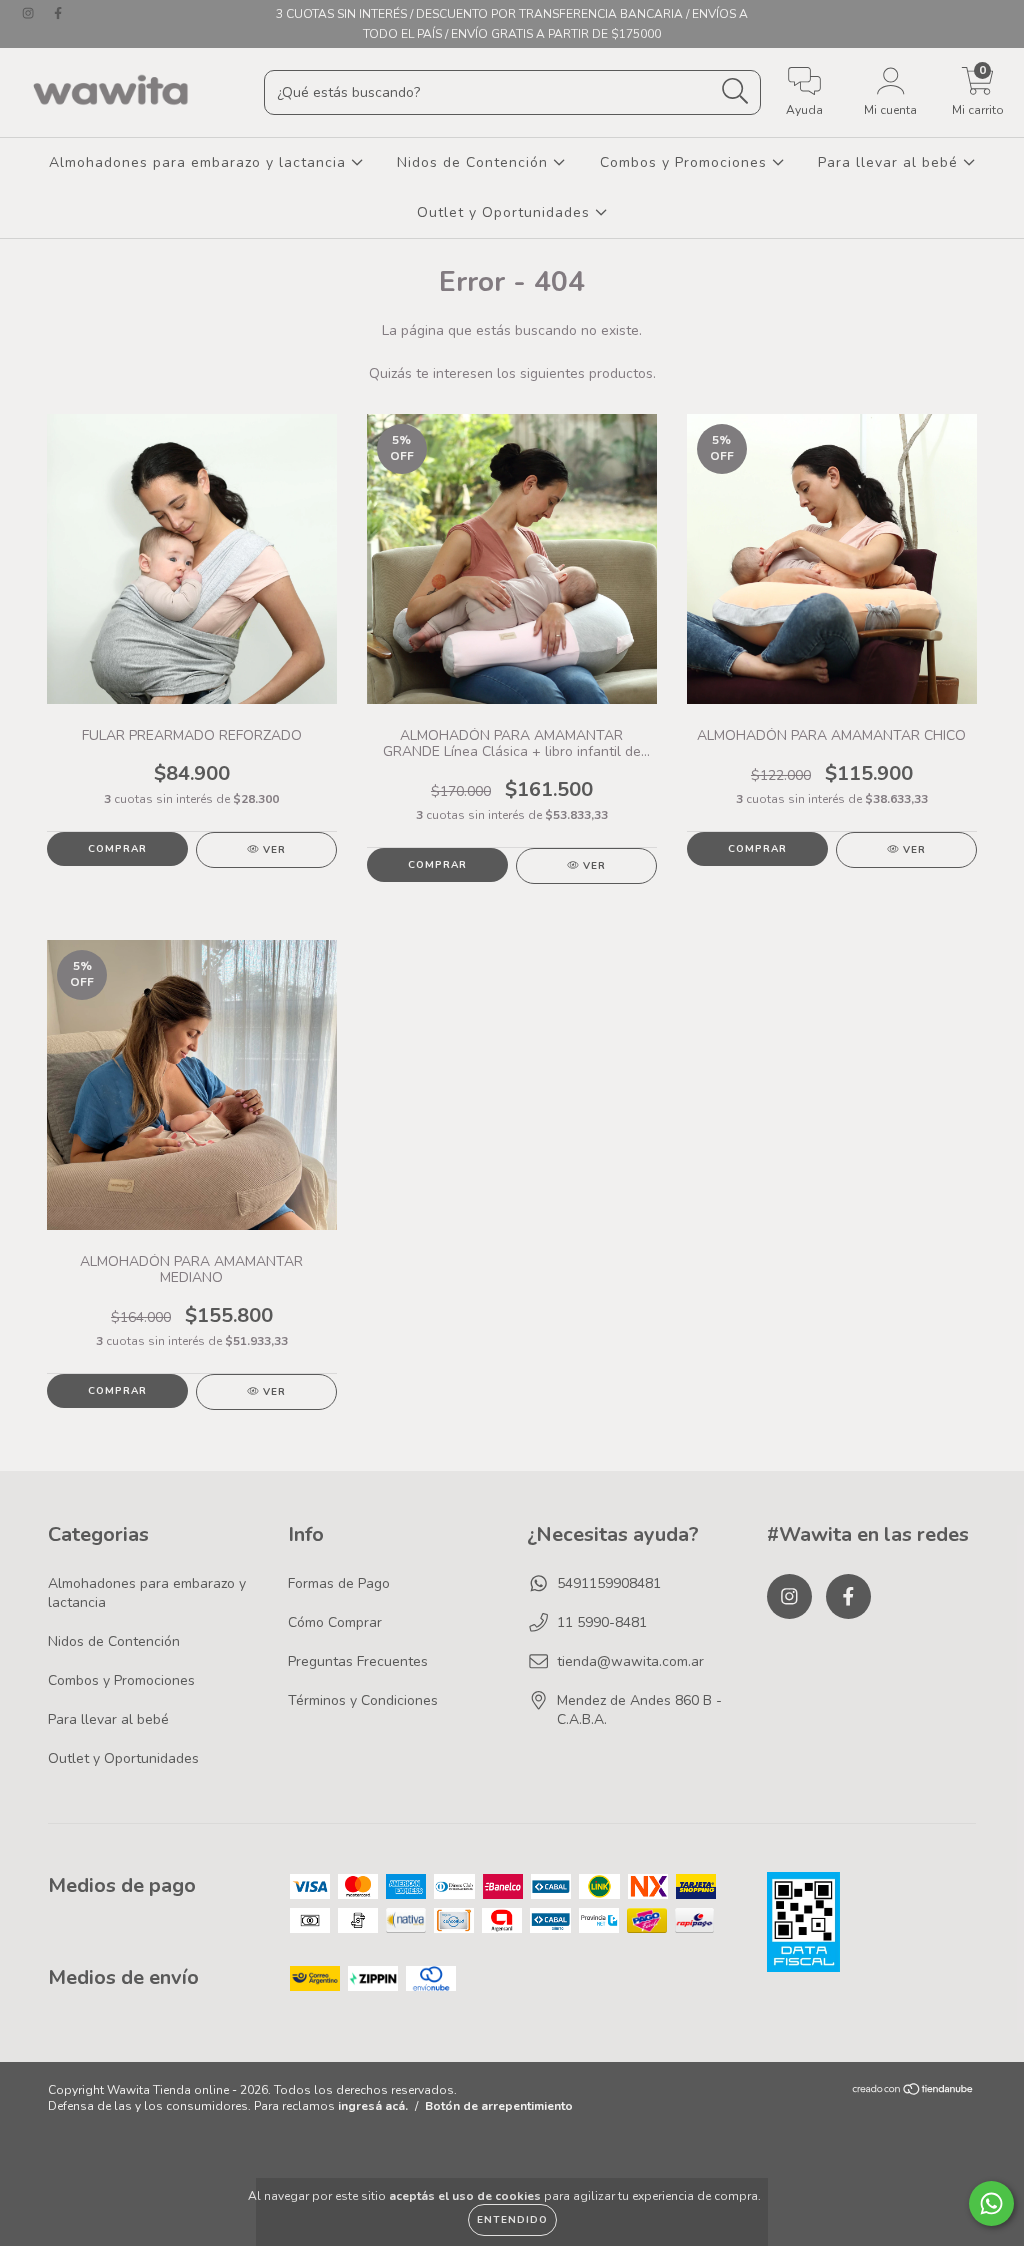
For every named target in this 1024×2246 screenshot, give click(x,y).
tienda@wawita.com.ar (630, 1661)
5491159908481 (609, 1583)
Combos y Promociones (686, 162)
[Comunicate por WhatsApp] (991, 2203)
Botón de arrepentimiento (499, 2106)
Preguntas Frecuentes (358, 1661)
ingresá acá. (373, 2106)
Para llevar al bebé (890, 162)
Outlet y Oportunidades (506, 212)
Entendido (512, 2220)
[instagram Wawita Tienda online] (30, 13)
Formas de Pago (339, 1583)
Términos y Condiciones (363, 1700)
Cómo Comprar (335, 1622)
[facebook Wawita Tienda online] (58, 13)
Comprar (117, 849)
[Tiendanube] (913, 2092)
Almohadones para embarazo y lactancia (200, 162)
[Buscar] (735, 91)
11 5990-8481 (602, 1622)
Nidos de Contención (475, 162)
